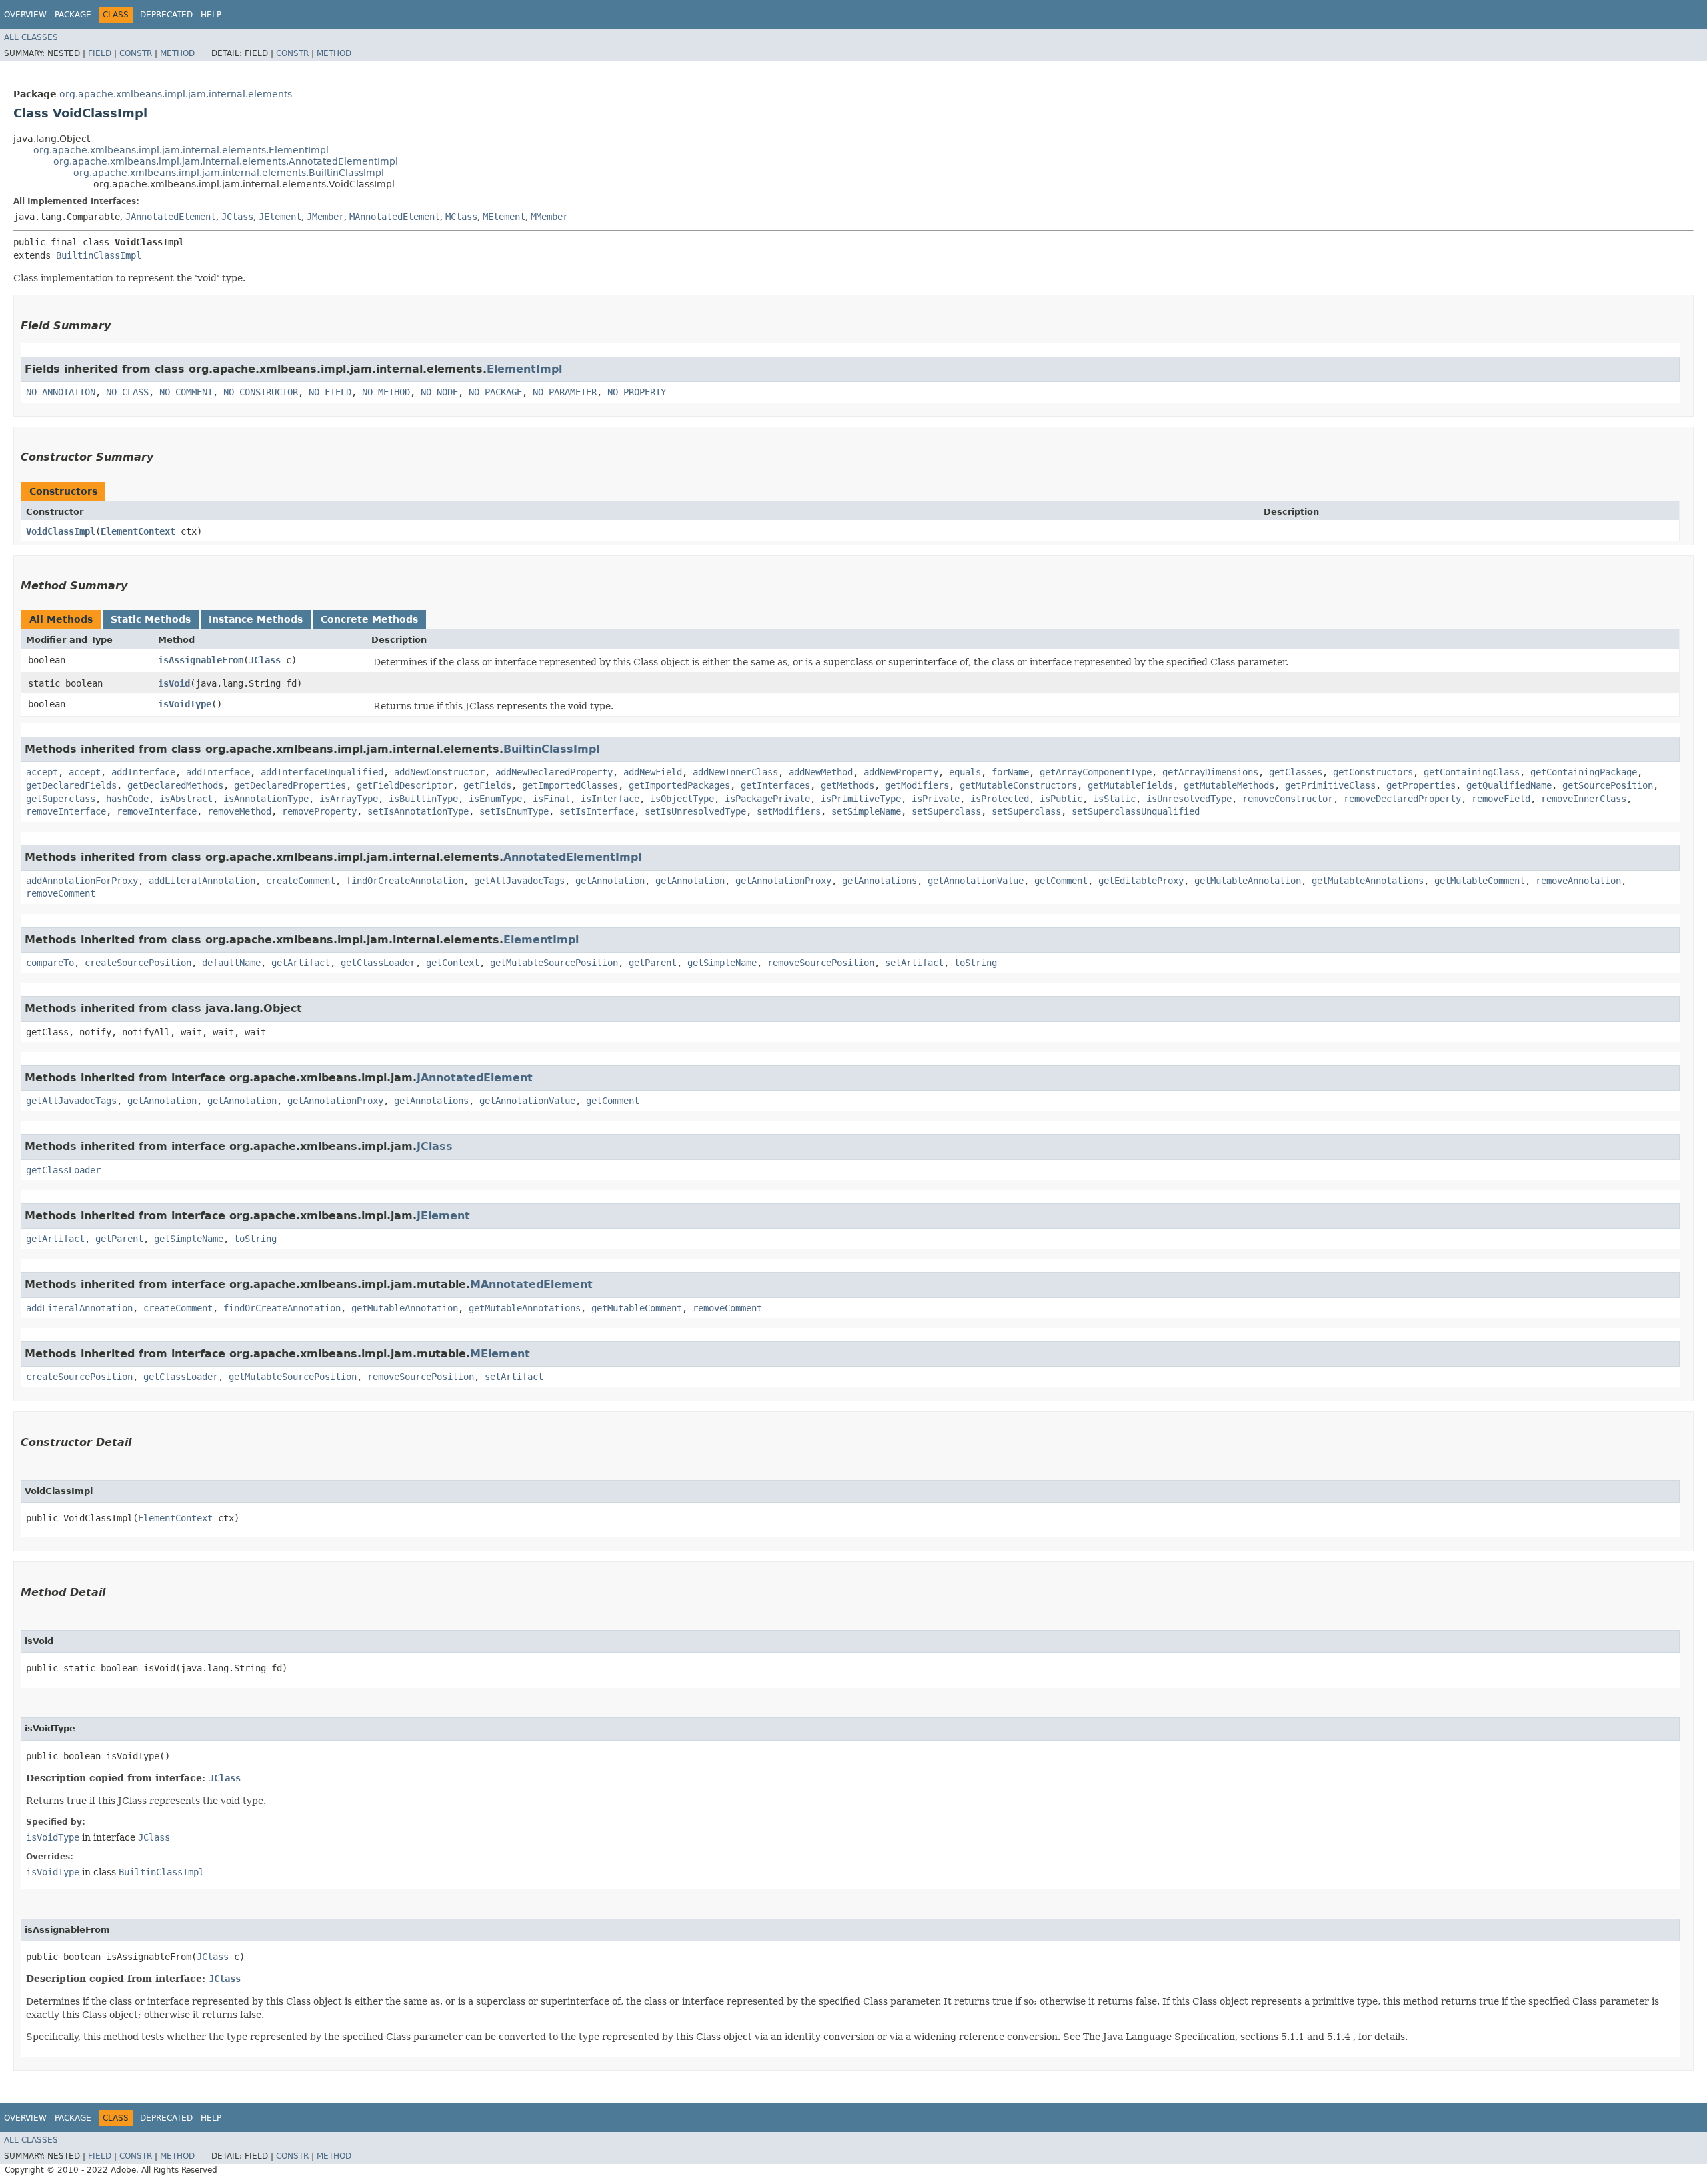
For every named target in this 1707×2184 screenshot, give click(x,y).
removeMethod (239, 811)
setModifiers (789, 811)
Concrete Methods (369, 619)
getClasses (1296, 772)
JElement (280, 217)
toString (976, 963)
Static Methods (151, 619)
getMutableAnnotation (1248, 881)
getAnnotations (880, 881)
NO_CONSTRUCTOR (261, 392)
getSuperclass (61, 799)
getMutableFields (1130, 785)
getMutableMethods (1229, 785)
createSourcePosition (138, 963)
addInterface (143, 772)
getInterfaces (775, 785)
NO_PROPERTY (637, 392)
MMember (549, 217)
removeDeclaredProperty (1402, 799)
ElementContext (138, 531)
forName (1010, 772)
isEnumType (495, 799)
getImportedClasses (570, 785)
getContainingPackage (1584, 772)
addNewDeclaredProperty (554, 772)
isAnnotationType (266, 799)
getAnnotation (610, 881)
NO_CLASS (127, 392)
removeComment (61, 893)
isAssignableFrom (201, 660)
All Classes (31, 37)
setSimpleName (866, 811)
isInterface (610, 799)
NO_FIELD (330, 392)
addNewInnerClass (735, 772)
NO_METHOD (386, 392)
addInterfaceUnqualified (322, 772)
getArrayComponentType (1096, 772)
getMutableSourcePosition (554, 963)
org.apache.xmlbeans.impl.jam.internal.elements (176, 94)
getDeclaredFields (71, 785)
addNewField (653, 772)
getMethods (847, 785)
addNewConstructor (439, 772)
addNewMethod (821, 772)
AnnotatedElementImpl (572, 857)
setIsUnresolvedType (695, 811)
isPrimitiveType (861, 799)
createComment (301, 881)
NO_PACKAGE (495, 392)
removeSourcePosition (821, 963)
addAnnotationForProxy (82, 881)
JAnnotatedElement (171, 217)
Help (211, 15)
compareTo (50, 963)
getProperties (1421, 785)
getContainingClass (1472, 772)
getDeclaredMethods (175, 785)
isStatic (1114, 799)
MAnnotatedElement (395, 217)
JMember (325, 217)
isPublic (1061, 799)
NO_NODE (439, 392)
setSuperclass (946, 811)
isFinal (551, 799)
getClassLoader (378, 963)
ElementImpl (524, 369)
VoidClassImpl (61, 531)
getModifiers (917, 785)
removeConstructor (1288, 799)
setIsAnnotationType (418, 811)
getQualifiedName (1509, 785)
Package (73, 15)
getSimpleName (722, 963)
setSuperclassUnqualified (1136, 811)
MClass (461, 217)
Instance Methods (256, 619)
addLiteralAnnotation (202, 881)
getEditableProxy (1141, 881)
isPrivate (936, 799)
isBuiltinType (423, 799)
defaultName (231, 963)
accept (42, 772)
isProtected (1000, 799)
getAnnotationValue (976, 881)
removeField (1501, 799)
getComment (1061, 881)
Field (100, 53)
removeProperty (319, 811)
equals (965, 772)
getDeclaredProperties (290, 785)
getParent (653, 963)
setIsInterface (597, 811)
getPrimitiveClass (1330, 785)
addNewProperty (901, 772)
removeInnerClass (1584, 799)
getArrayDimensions (1210, 772)
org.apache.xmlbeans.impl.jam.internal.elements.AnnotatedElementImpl (226, 161)
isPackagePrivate (767, 799)
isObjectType (682, 799)
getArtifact (301, 963)
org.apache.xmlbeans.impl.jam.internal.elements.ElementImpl (181, 150)
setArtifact (914, 963)
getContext (453, 963)
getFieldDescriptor (405, 785)
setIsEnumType (514, 811)
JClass (237, 217)
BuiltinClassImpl (99, 255)
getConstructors (1373, 772)
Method (177, 53)
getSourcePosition (1608, 785)
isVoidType (185, 704)
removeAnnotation (1578, 881)
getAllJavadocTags (519, 881)
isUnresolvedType (1189, 799)
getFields (487, 785)
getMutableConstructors (1018, 785)
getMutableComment (1480, 881)
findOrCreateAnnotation (405, 881)
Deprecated (166, 15)
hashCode (127, 799)
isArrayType (349, 799)
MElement (504, 217)
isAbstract (186, 799)
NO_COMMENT (186, 392)
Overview (25, 15)
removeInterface (66, 811)
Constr (136, 53)
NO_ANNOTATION (61, 392)
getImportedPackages (679, 785)
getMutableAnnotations (1368, 881)
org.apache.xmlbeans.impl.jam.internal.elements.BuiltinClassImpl (229, 173)
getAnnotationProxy (783, 881)
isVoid (174, 683)
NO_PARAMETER (565, 392)
